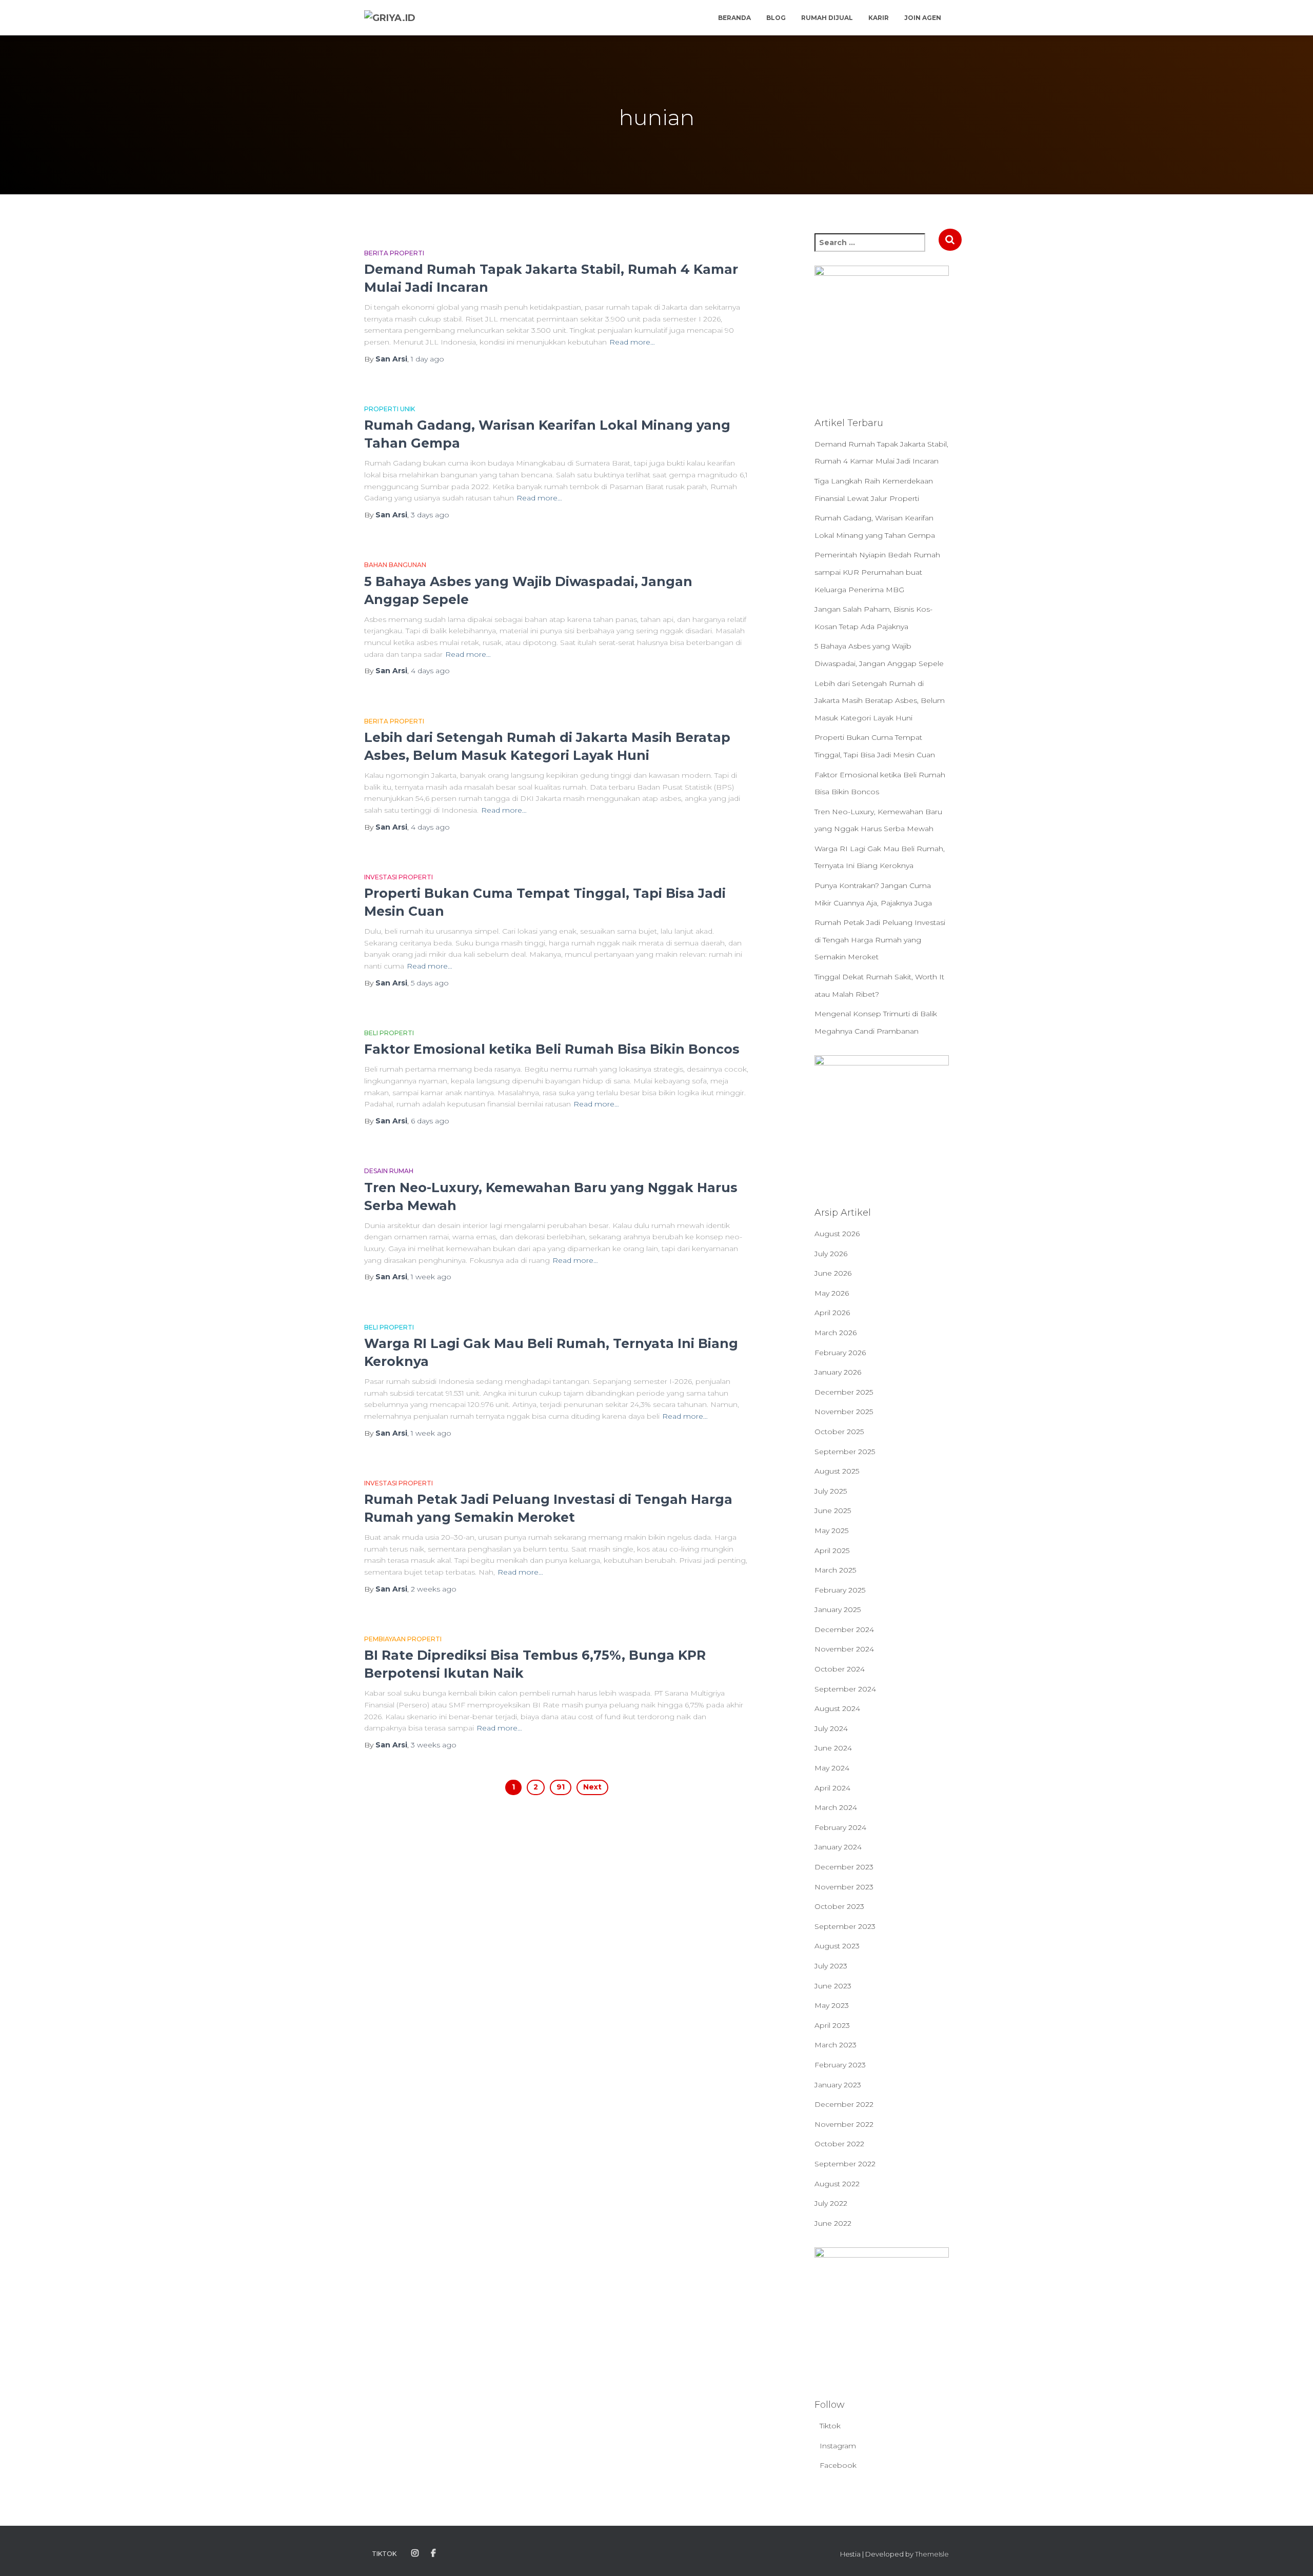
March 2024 (836, 1807)
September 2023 (845, 1926)
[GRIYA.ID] (390, 18)
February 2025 (840, 1590)
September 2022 (845, 2164)
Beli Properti (389, 1033)
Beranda (734, 18)
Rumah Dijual (827, 18)
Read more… (632, 342)
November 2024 (844, 1649)
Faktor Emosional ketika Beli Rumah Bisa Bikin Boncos (552, 1049)
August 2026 (837, 1234)
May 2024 (832, 1768)
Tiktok (830, 2426)
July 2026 (831, 1254)
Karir (879, 18)
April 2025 (832, 1551)
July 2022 (831, 2203)
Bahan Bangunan (395, 565)
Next (592, 1787)
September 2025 (845, 1452)
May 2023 (832, 2005)
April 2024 (832, 1788)
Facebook (838, 2465)
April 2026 (832, 1313)
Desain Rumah (389, 1171)
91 (561, 1787)
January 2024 (838, 1847)
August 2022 (837, 2184)
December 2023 (844, 1867)
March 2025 (835, 1570)
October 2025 (839, 1432)
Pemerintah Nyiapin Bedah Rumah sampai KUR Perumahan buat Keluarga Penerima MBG (877, 572)
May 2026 (832, 1293)
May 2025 (831, 1531)
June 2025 (833, 1511)
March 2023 (835, 2045)
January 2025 (838, 1609)
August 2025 (837, 1471)
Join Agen (923, 18)
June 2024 (833, 1748)
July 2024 (831, 1728)
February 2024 (840, 1827)
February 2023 (840, 2065)
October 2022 (839, 2144)
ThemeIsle (932, 2554)
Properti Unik (390, 409)
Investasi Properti (399, 877)
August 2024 (837, 1708)
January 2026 (838, 1372)
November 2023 (844, 1887)
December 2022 (844, 2104)
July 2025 (831, 1491)
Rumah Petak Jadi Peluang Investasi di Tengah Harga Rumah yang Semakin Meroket (880, 940)
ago (427, 359)
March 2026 (835, 1333)
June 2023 (833, 1986)
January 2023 (838, 2085)
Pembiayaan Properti (403, 1639)
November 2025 (844, 1412)
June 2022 (833, 2223)
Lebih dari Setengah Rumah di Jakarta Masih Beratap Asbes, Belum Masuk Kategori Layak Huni (880, 701)
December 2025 (844, 1392)
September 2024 (845, 1689)
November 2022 (844, 2124)
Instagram (838, 2446)
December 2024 (844, 1629)
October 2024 (840, 1669)
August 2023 (837, 1946)
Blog (776, 18)
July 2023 (831, 1966)
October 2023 (839, 1906)
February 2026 (840, 1353)
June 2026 (833, 1273)
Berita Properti (394, 253)
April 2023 (832, 2025)
